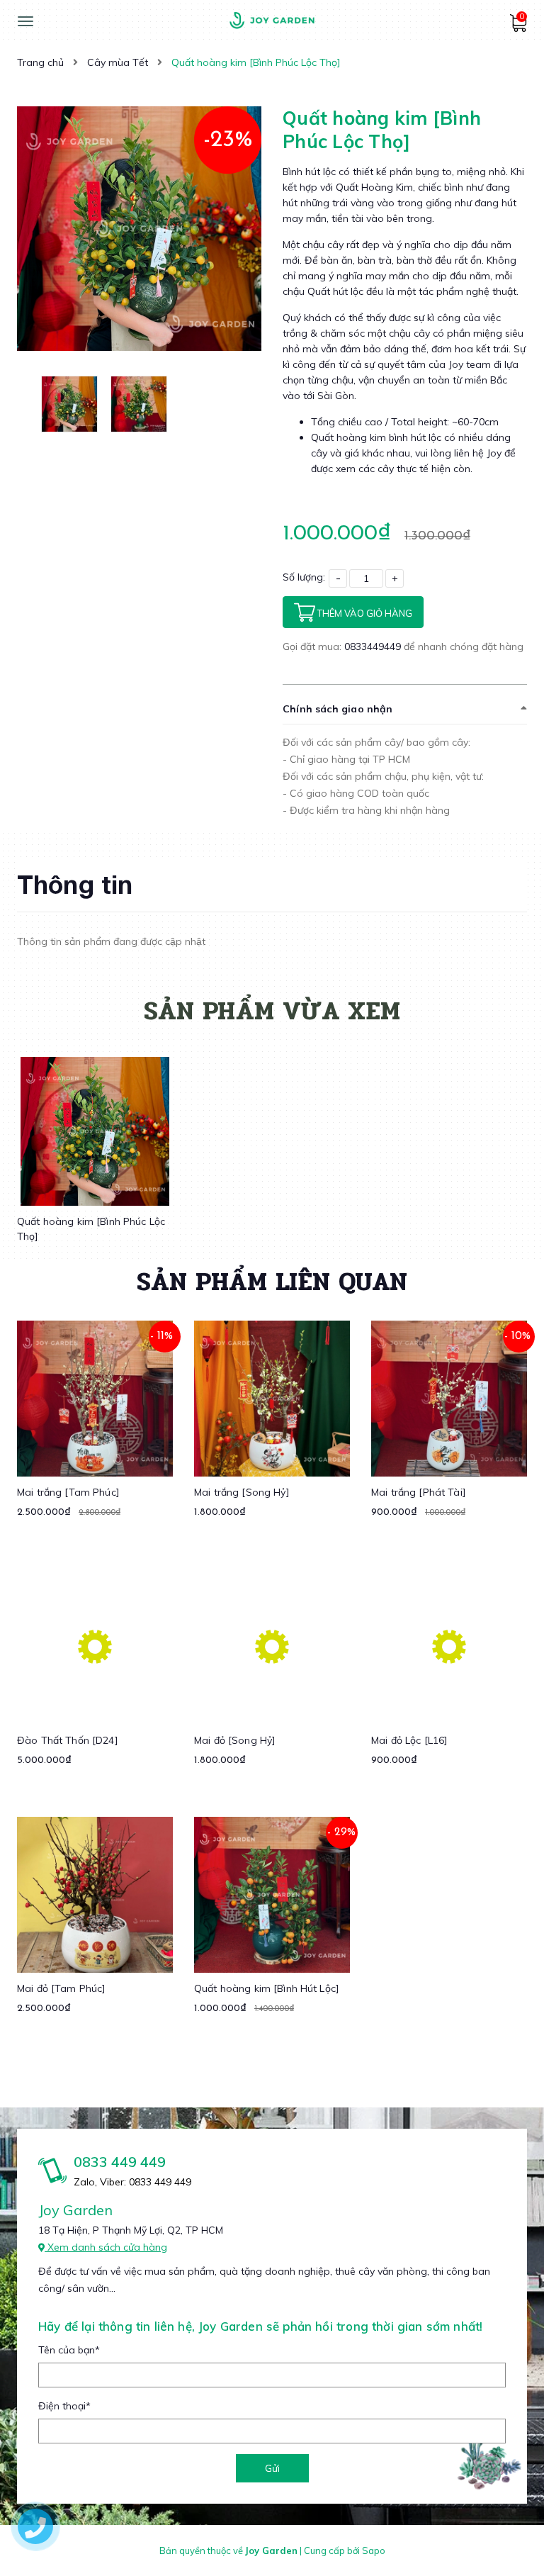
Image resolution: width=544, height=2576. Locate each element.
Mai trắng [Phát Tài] (419, 1492)
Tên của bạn (69, 2350)
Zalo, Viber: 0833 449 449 (132, 2182)
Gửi (272, 2468)
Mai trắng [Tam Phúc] (68, 1492)
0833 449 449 (120, 2162)
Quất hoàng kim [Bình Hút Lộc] (267, 1988)
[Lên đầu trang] (506, 2541)
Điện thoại (64, 2406)
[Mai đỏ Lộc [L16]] (449, 1647)
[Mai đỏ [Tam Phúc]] (95, 1895)
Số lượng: (304, 577)
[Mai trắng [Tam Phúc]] (95, 1399)
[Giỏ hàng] (518, 28)
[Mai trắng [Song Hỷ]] (272, 1399)
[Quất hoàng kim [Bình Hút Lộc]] (272, 1895)
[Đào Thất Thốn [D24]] (95, 1647)
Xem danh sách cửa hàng (106, 2247)
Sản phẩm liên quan (272, 1282)
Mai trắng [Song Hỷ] (242, 1492)
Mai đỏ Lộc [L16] (409, 1740)
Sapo (374, 2550)
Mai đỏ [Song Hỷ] (235, 1740)
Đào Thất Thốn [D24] (68, 1740)
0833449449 (374, 646)
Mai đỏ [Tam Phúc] (61, 1988)
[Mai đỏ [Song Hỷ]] (272, 1647)
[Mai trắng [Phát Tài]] (449, 1399)
